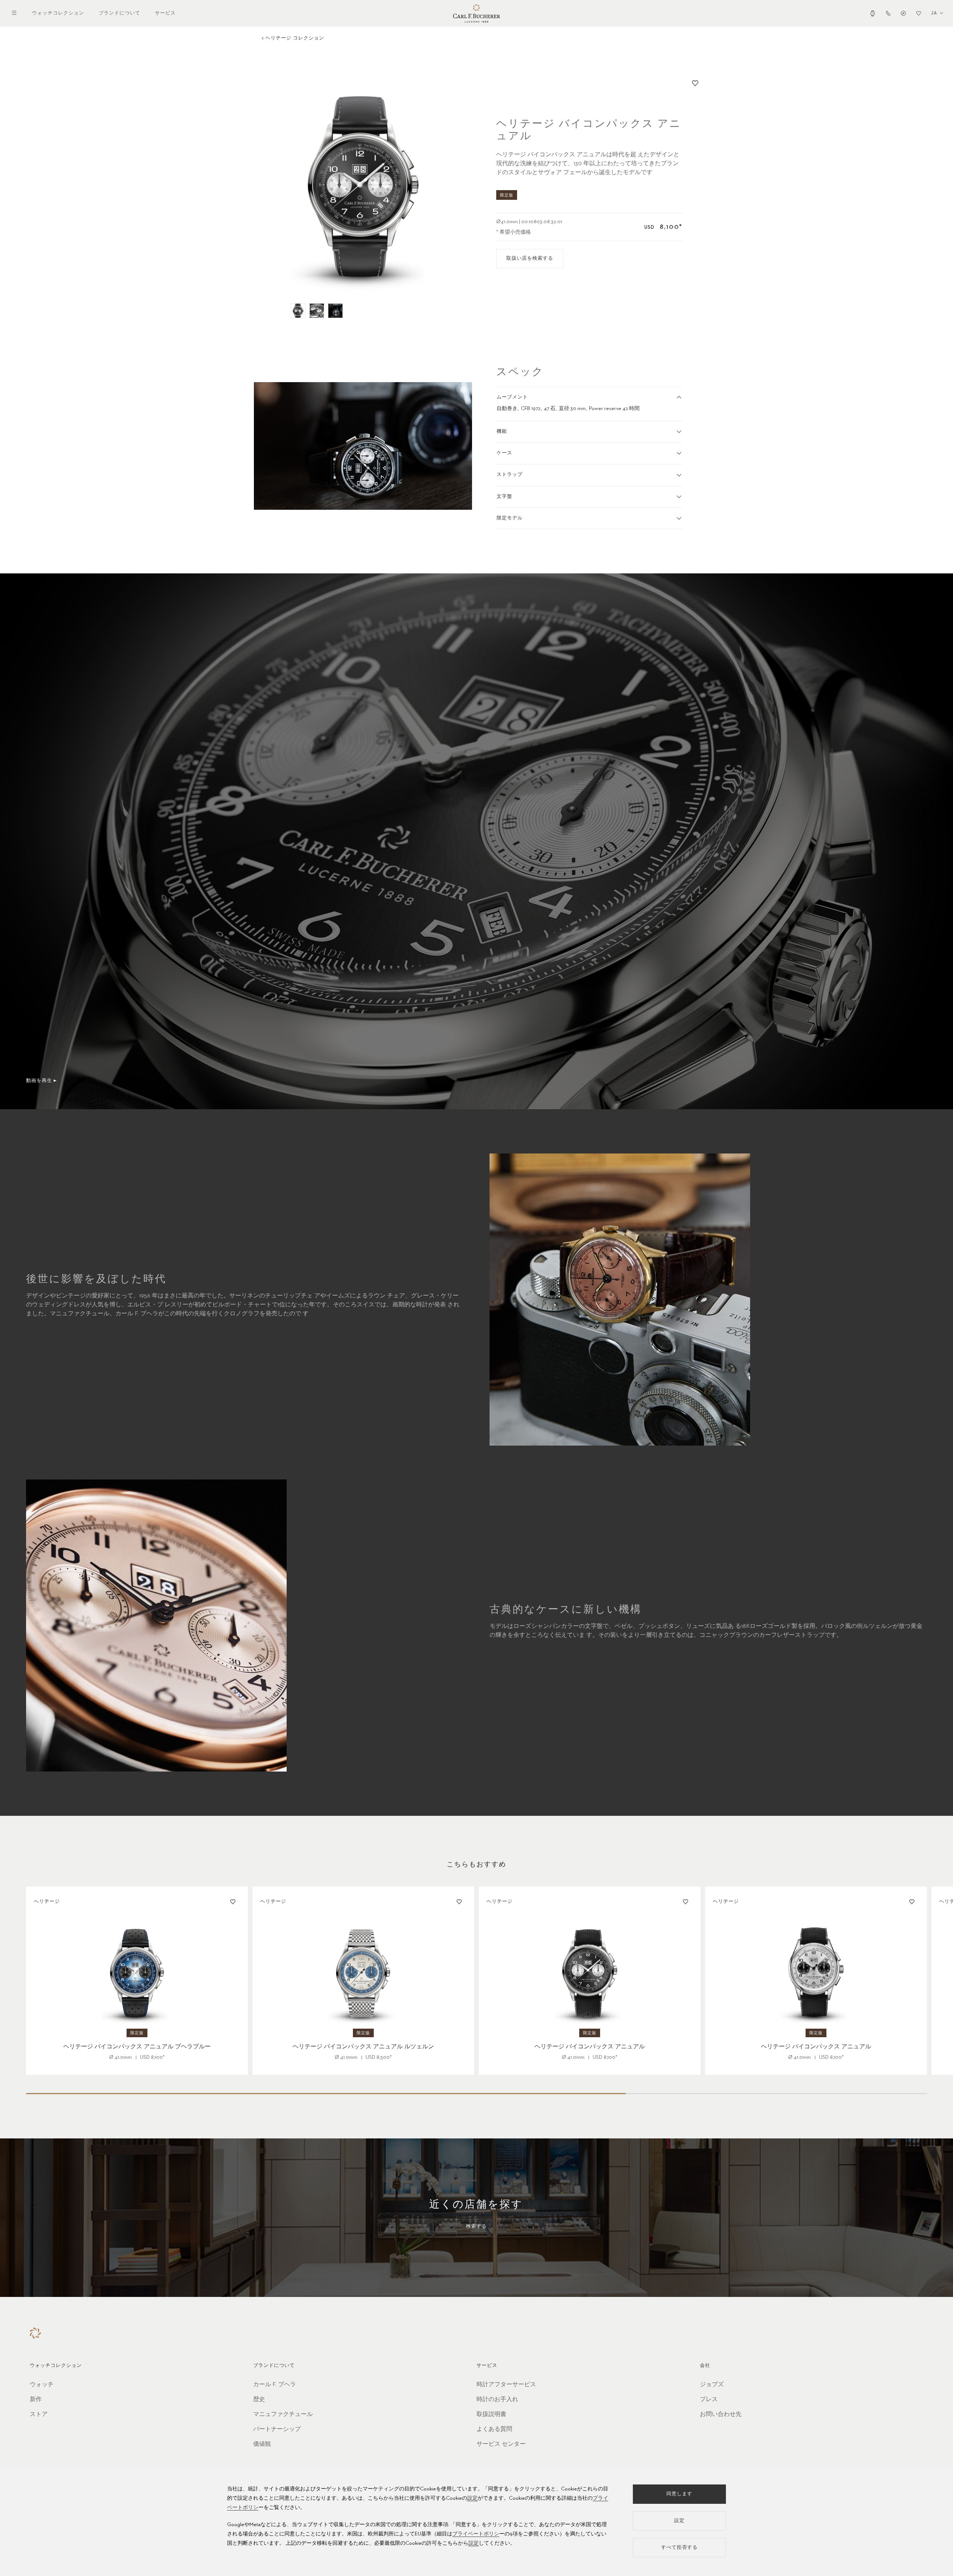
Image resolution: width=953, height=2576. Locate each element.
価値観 (262, 2444)
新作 (36, 2400)
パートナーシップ (277, 2429)
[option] (363, 185)
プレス (709, 2400)
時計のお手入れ (497, 2400)
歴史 (259, 2400)
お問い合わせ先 (721, 2415)
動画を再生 (39, 1081)
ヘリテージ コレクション (295, 38)
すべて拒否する (679, 2548)
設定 (472, 2498)
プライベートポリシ (476, 2534)
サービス (165, 13)
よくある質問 (494, 2429)
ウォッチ (42, 2385)
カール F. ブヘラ (275, 2385)
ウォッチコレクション (58, 13)
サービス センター (501, 2444)
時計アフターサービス (506, 2385)
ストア (39, 2415)
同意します (679, 2494)
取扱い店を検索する (530, 258)
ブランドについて (119, 13)
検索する (476, 2226)
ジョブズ (712, 2385)
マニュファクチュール (283, 2415)
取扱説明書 (491, 2415)
